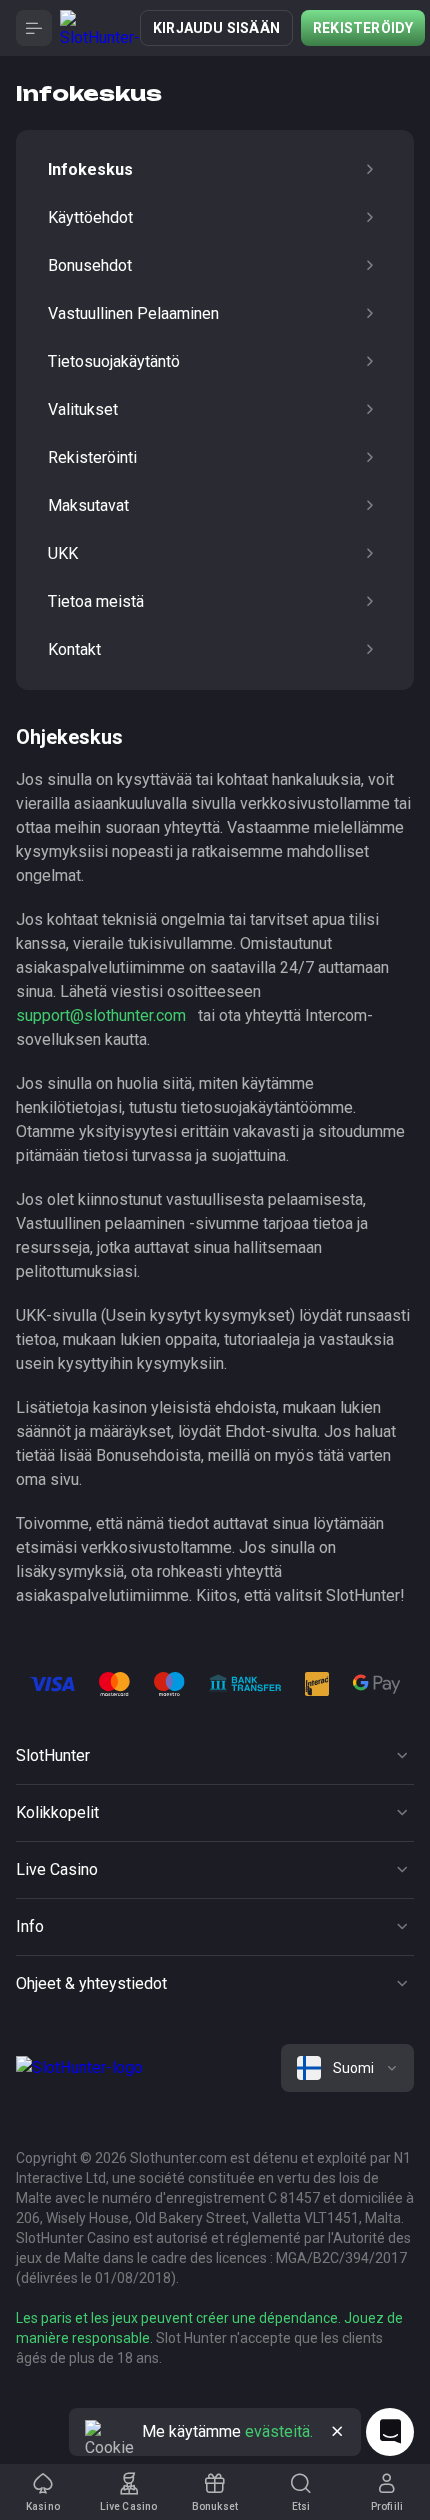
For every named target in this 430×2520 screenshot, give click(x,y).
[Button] (34, 28)
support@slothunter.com (101, 1015)
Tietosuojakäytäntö (114, 361)
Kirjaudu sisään (216, 28)
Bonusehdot (90, 265)
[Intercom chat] (390, 2432)
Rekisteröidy (363, 28)
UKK (63, 553)
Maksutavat (88, 505)
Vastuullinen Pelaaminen (133, 313)
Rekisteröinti (92, 457)
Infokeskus (90, 169)
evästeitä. (279, 2431)
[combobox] (347, 2068)
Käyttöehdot (90, 217)
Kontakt (74, 649)
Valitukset (83, 409)
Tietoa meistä (96, 601)
